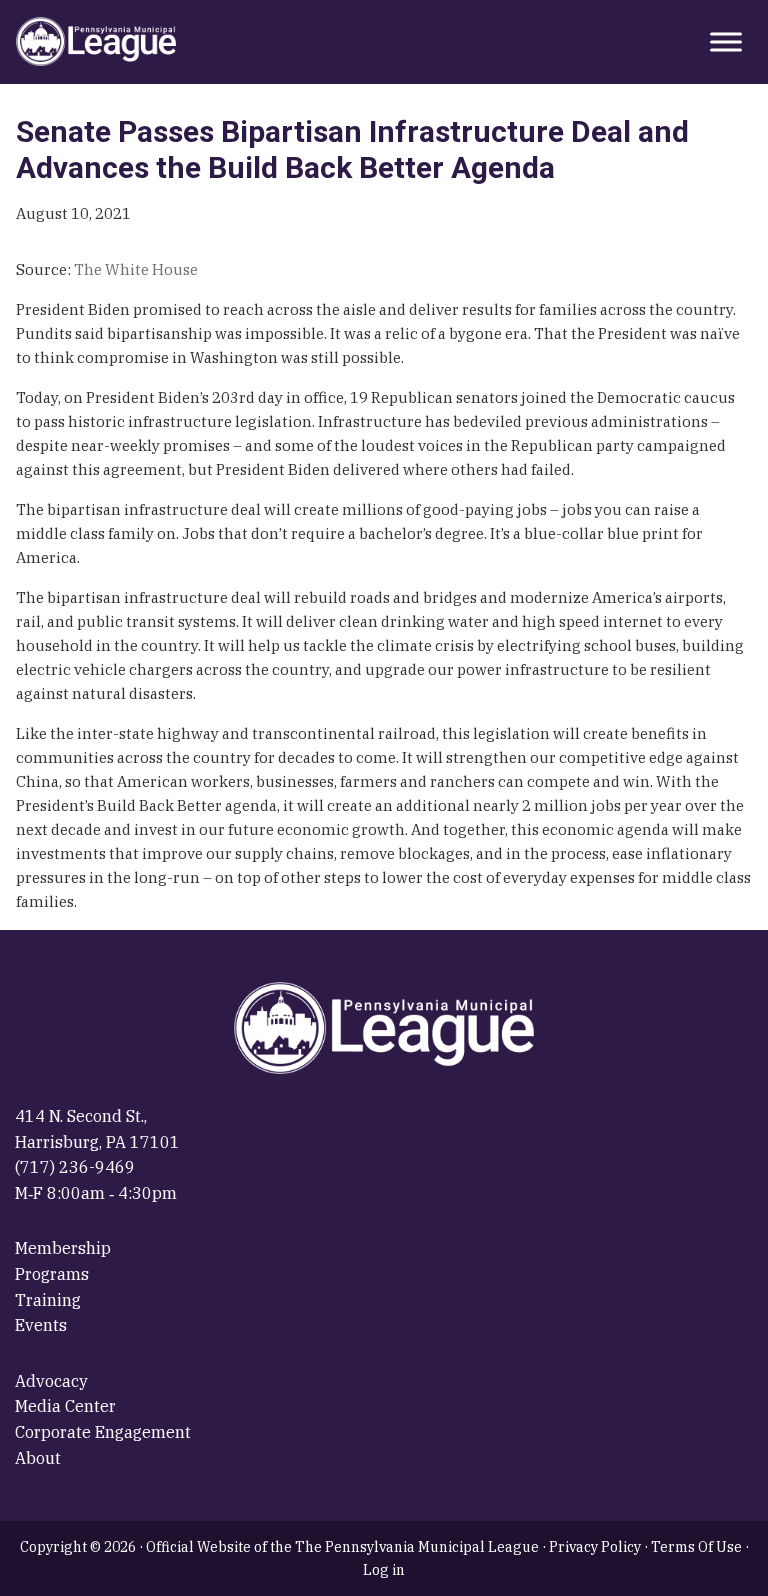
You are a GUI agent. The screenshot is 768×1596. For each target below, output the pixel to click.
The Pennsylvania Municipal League (96, 42)
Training (48, 1300)
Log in (384, 1570)
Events (41, 1325)
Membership (63, 1248)
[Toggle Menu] (726, 41)
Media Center (65, 1406)
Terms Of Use (696, 1547)
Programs (52, 1274)
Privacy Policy (595, 1547)
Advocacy (51, 1381)
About (38, 1458)
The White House (136, 269)
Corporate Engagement (103, 1432)
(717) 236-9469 (75, 1167)
